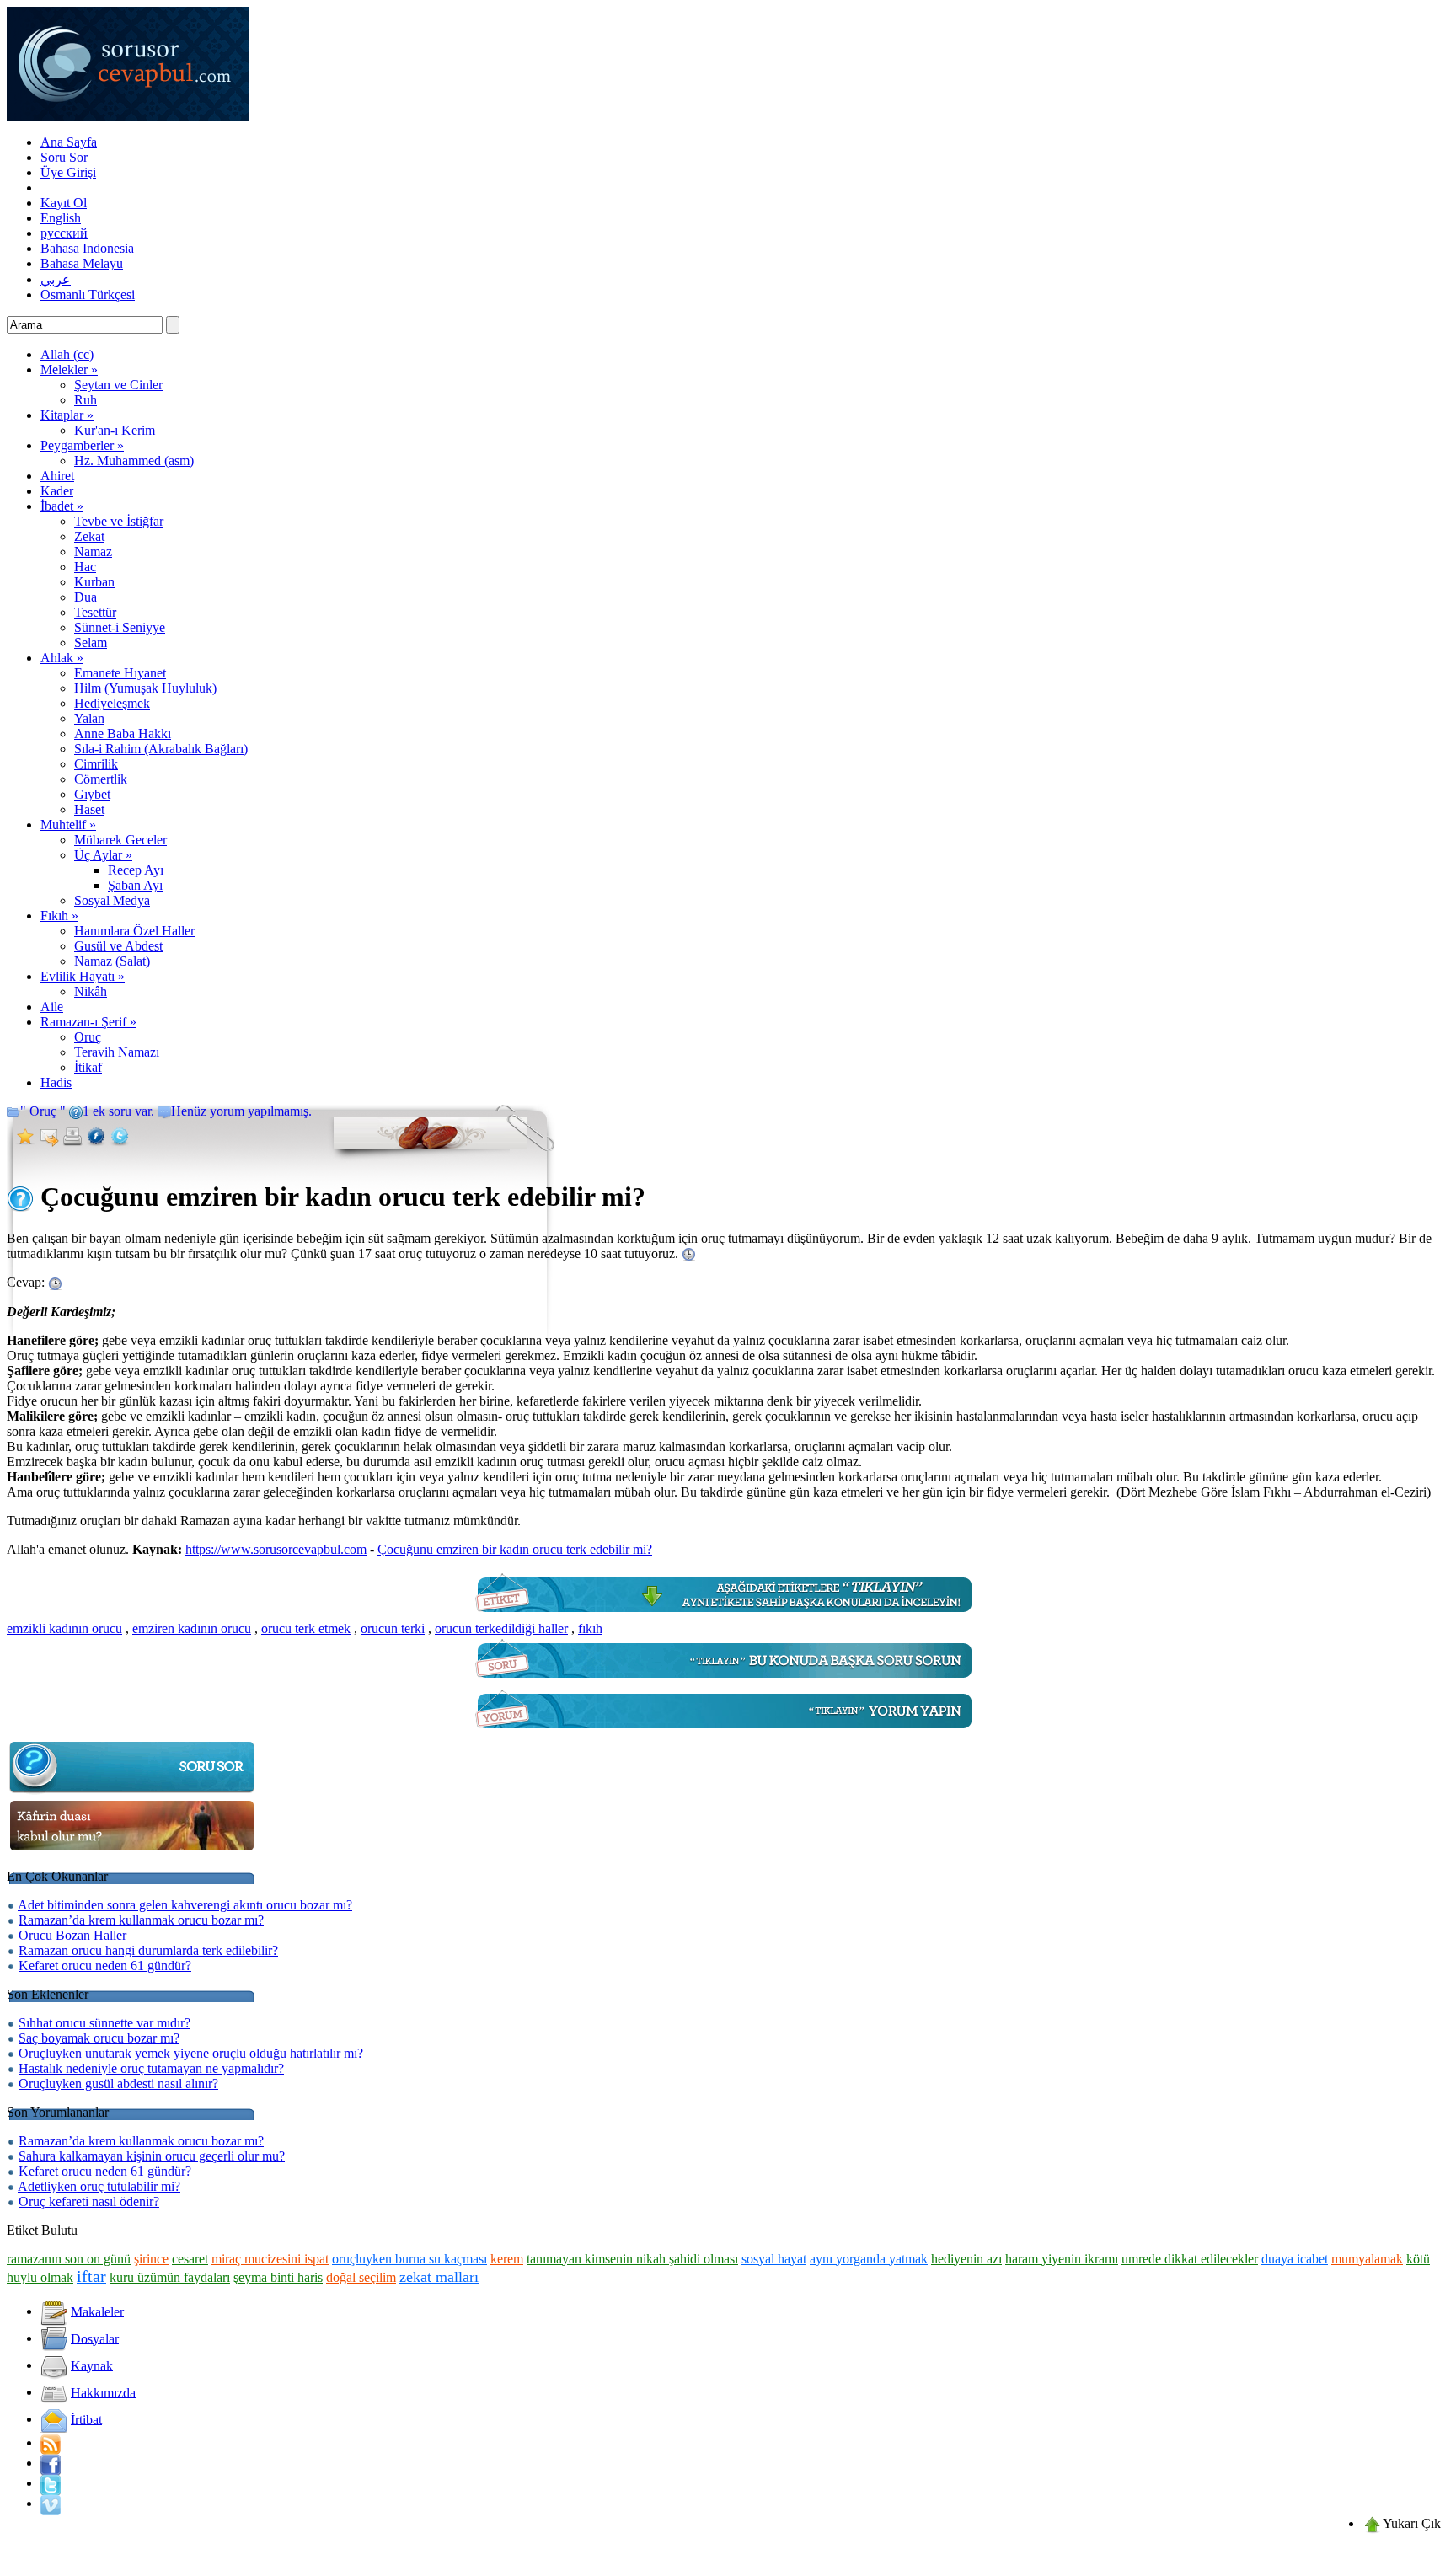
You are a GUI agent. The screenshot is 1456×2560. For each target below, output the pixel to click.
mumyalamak (1367, 2259)
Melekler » (69, 370)
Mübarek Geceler (120, 840)
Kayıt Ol (64, 203)
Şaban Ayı (135, 885)
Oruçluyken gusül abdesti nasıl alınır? (118, 2083)
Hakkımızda (103, 2392)
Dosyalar (95, 2338)
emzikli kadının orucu (64, 1628)
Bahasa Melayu (82, 263)
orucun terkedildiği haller (501, 1628)
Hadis (56, 1082)
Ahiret (57, 476)
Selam (91, 643)
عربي (56, 279)
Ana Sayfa (69, 142)
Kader (57, 491)
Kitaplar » (67, 415)
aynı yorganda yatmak (869, 2259)
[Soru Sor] (133, 1792)
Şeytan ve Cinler (118, 385)
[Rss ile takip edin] (51, 2442)
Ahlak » (62, 658)
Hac (85, 567)
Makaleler (97, 2311)
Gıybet (92, 794)
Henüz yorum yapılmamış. (241, 1111)
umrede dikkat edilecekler (1190, 2259)
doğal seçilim (361, 2277)
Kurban (94, 582)
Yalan (89, 718)
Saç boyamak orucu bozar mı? (99, 2038)
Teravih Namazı (117, 1052)
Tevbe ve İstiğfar (119, 521)
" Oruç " (43, 1111)
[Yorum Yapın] (728, 1733)
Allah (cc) (67, 354)
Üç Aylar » (103, 855)
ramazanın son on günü (69, 2259)
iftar (91, 2276)
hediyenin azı (966, 2259)
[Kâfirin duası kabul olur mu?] (133, 1851)
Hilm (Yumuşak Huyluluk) (145, 688)
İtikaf (88, 1067)
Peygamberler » (82, 445)
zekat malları (439, 2277)
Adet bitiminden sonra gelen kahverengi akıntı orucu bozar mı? (185, 1905)
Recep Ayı (136, 870)
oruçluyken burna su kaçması (409, 2259)
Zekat (89, 536)
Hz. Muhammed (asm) (134, 461)
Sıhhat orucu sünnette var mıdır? (104, 2023)
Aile (52, 1007)
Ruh (86, 400)
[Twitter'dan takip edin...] (51, 2483)
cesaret (190, 2259)
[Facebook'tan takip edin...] (51, 2463)
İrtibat (86, 2419)
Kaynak (92, 2365)
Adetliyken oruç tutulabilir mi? (99, 2186)
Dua (86, 597)
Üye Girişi (68, 172)
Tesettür (95, 612)
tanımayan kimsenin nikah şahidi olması (632, 2259)
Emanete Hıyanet (120, 673)
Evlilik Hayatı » (83, 976)
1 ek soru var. (118, 1111)
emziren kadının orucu (192, 1628)
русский (64, 233)
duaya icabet (1295, 2259)
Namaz (93, 552)
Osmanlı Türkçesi (88, 295)
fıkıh (590, 1628)
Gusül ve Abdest (118, 946)
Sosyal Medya (112, 900)
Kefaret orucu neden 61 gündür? (105, 1966)
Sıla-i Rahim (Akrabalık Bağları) (161, 749)
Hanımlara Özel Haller (134, 931)
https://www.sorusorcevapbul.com (276, 1549)
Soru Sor (64, 157)
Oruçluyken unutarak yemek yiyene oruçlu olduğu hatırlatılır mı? (191, 2053)
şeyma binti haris (278, 2277)
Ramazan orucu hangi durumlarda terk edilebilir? (148, 1950)
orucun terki (393, 1628)
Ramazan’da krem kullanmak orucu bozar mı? (141, 1920)
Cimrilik (96, 764)
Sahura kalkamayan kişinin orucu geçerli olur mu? (152, 2156)
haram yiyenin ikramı (1062, 2259)
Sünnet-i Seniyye (120, 627)
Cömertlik (101, 779)
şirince (151, 2259)
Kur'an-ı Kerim (115, 430)
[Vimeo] (51, 2503)
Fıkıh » (59, 916)
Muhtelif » (68, 825)
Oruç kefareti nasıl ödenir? (89, 2201)
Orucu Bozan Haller (72, 1935)
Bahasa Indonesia (87, 248)
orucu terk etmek (306, 1628)
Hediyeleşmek (112, 703)
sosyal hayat (774, 2259)
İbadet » (62, 506)
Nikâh (91, 991)
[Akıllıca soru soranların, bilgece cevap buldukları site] (128, 117)
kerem (507, 2259)
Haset (89, 809)
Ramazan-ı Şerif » (88, 1022)
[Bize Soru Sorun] (728, 1682)
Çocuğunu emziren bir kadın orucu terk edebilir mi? (515, 1549)
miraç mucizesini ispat (270, 2259)
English (61, 218)
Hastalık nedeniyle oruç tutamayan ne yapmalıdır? (151, 2068)
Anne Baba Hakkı (123, 734)
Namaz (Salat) (112, 961)
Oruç (88, 1037)
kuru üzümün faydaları (170, 2277)
